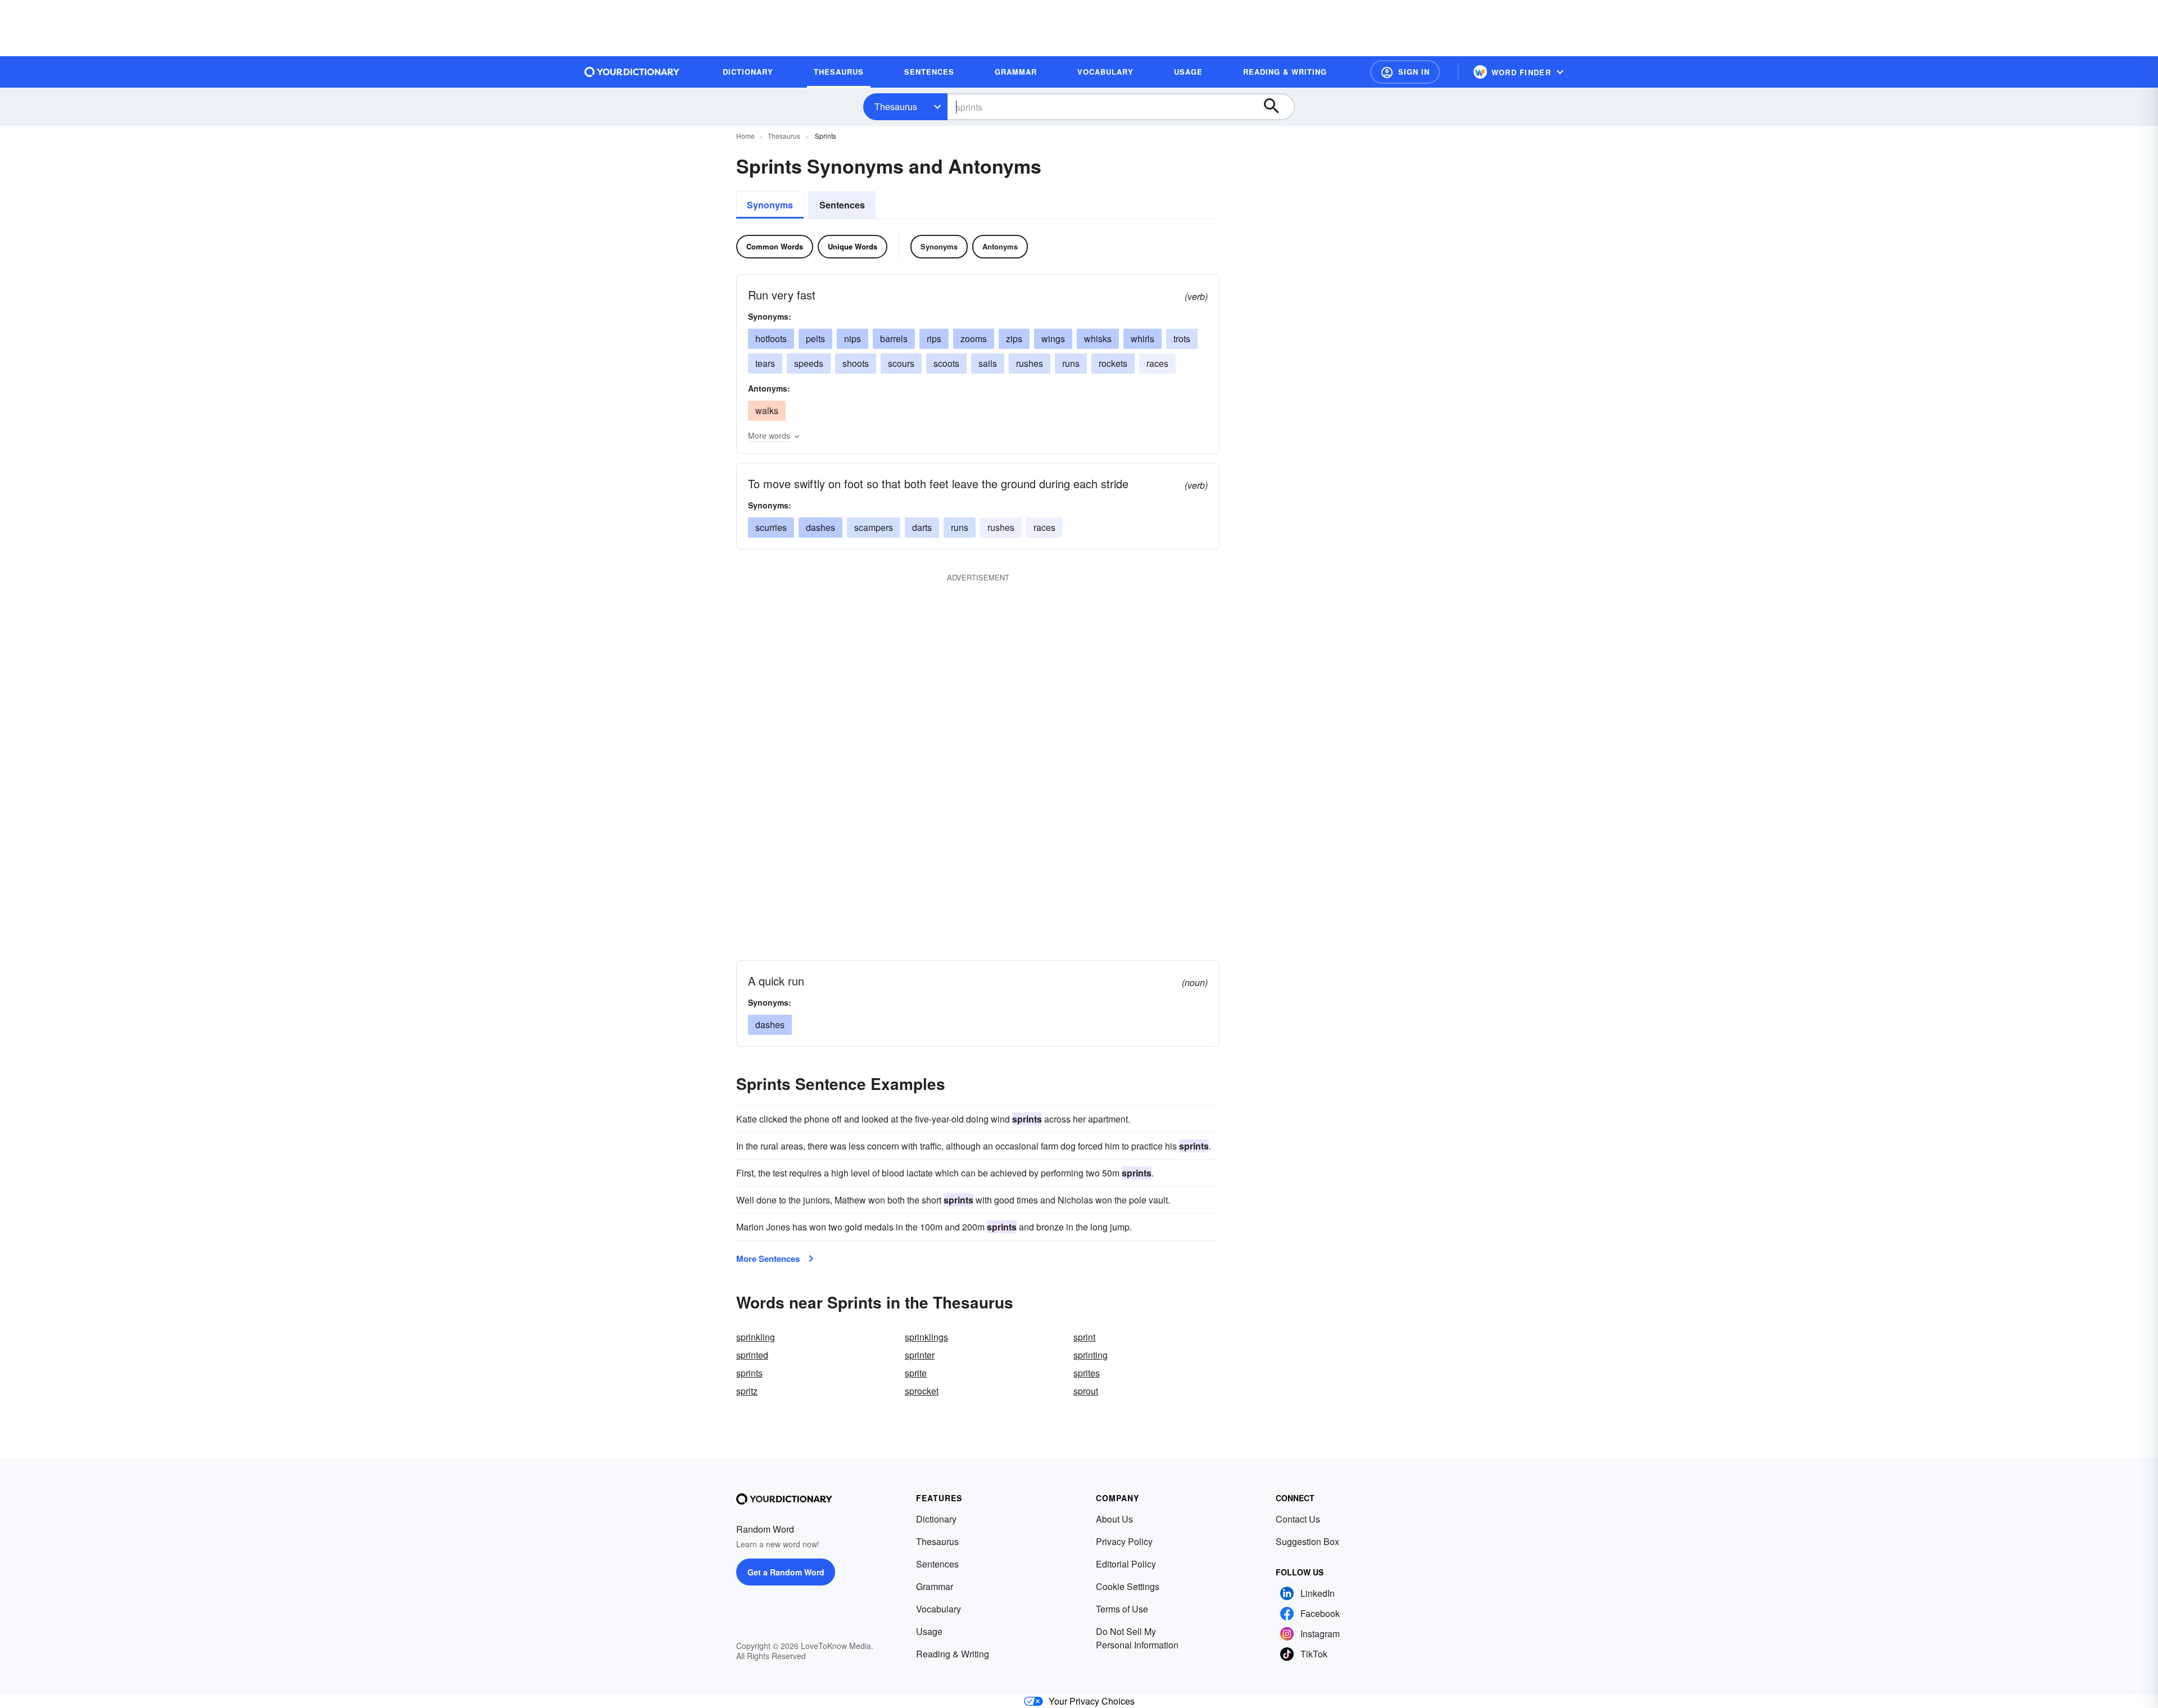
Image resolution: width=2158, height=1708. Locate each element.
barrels (894, 339)
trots (1182, 339)
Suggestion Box (1307, 1541)
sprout (1086, 1391)
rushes (1030, 363)
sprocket (922, 1391)
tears (765, 363)
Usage (929, 1631)
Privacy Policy (1124, 1541)
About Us (1114, 1519)
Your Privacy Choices (1092, 1701)
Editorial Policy (1126, 1564)
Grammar (935, 1586)
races (1157, 363)
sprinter (920, 1355)
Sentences (842, 205)
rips (934, 339)
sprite (916, 1373)
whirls (1143, 339)
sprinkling (756, 1337)
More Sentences (768, 1259)
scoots (946, 363)
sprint (1084, 1337)
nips (853, 339)
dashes (820, 527)
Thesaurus (896, 106)
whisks (1098, 339)
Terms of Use (1122, 1609)
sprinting (1091, 1355)
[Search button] (1277, 107)
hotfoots (771, 339)
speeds (809, 363)
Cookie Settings (1128, 1586)
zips (1014, 339)
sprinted (752, 1355)
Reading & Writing (953, 1654)
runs (1071, 363)
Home (745, 136)
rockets (1113, 363)
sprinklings (926, 1337)
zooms (974, 339)
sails (988, 363)
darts (922, 527)
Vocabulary (939, 1609)
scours (901, 363)
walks (767, 410)
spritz (747, 1391)
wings (1053, 339)
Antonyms (1000, 246)
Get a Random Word (786, 1572)
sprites (1087, 1373)
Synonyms (770, 205)
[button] (1405, 72)
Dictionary (936, 1519)
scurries (771, 527)
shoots (856, 363)
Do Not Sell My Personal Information (1137, 1638)
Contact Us (1298, 1519)
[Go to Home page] (632, 72)
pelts (815, 339)
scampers (874, 527)
